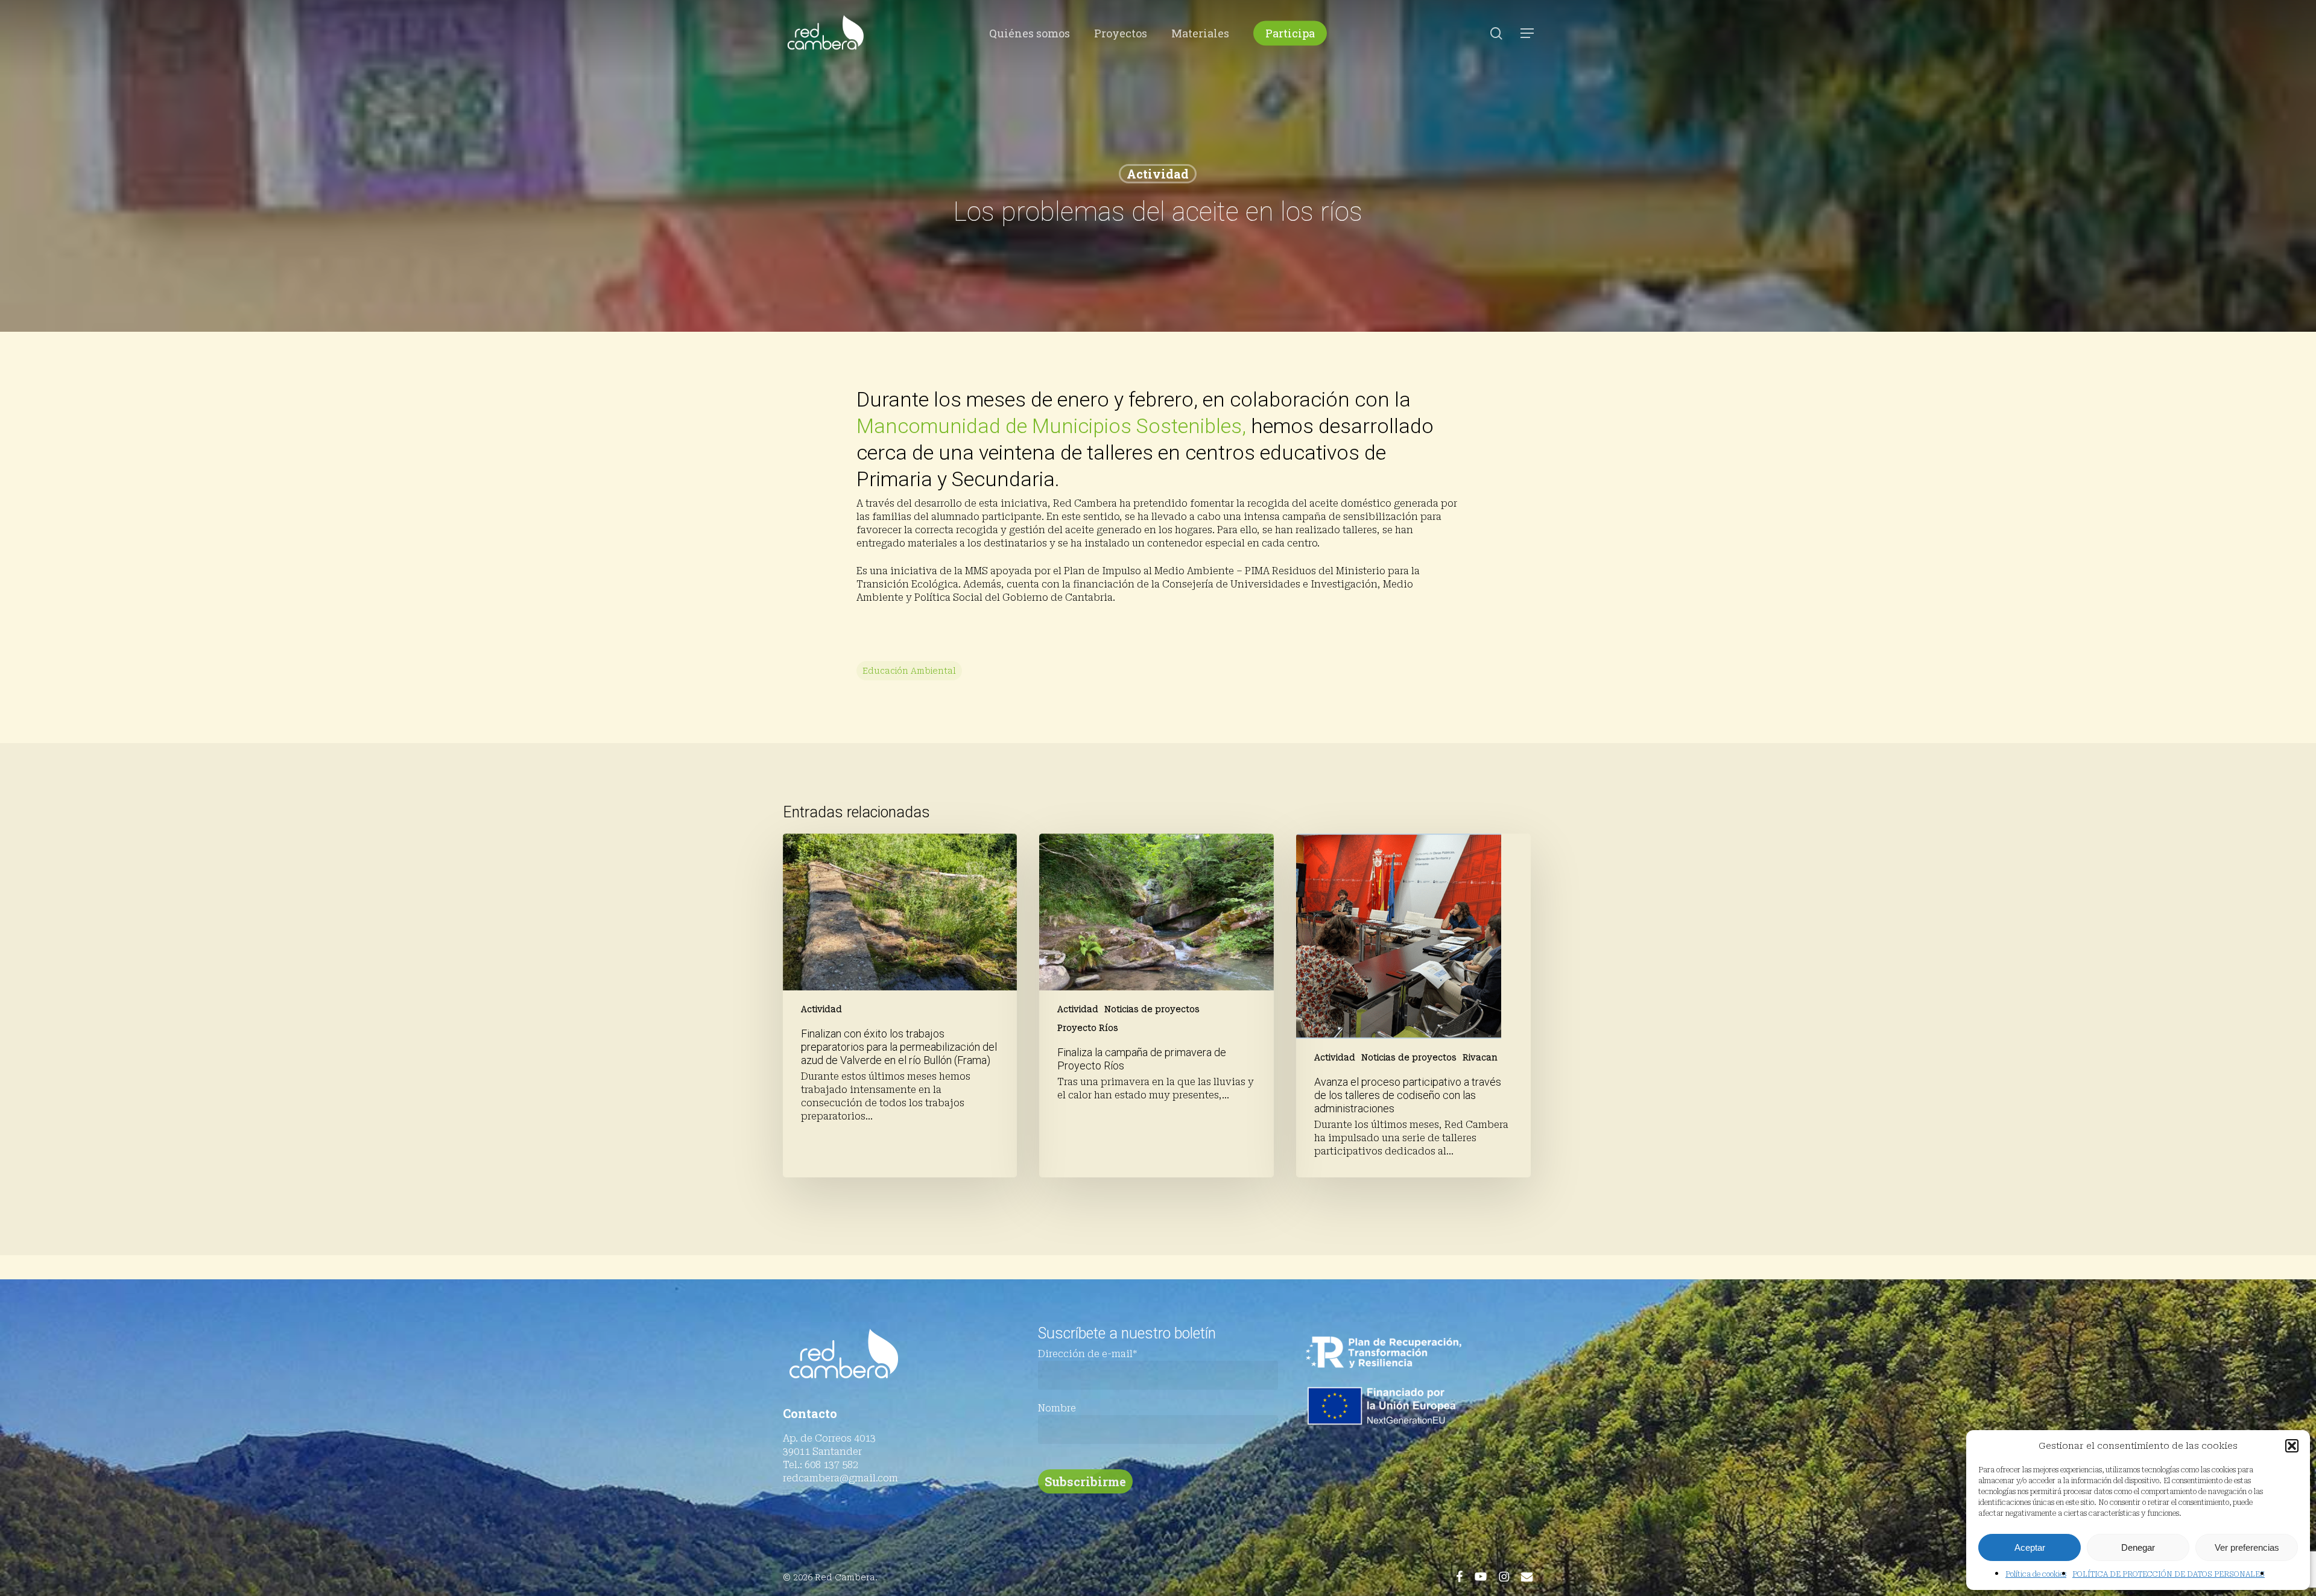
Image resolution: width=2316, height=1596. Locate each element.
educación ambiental (909, 671)
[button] (2292, 1446)
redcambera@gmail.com (840, 1478)
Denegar (2138, 1547)
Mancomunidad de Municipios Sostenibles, (1051, 426)
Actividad (1158, 174)
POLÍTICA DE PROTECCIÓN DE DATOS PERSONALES (2169, 1574)
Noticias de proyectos (1152, 1009)
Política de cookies (2036, 1574)
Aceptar (2030, 1547)
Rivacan (1480, 1057)
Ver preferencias (2247, 1547)
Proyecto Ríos (1088, 1028)
